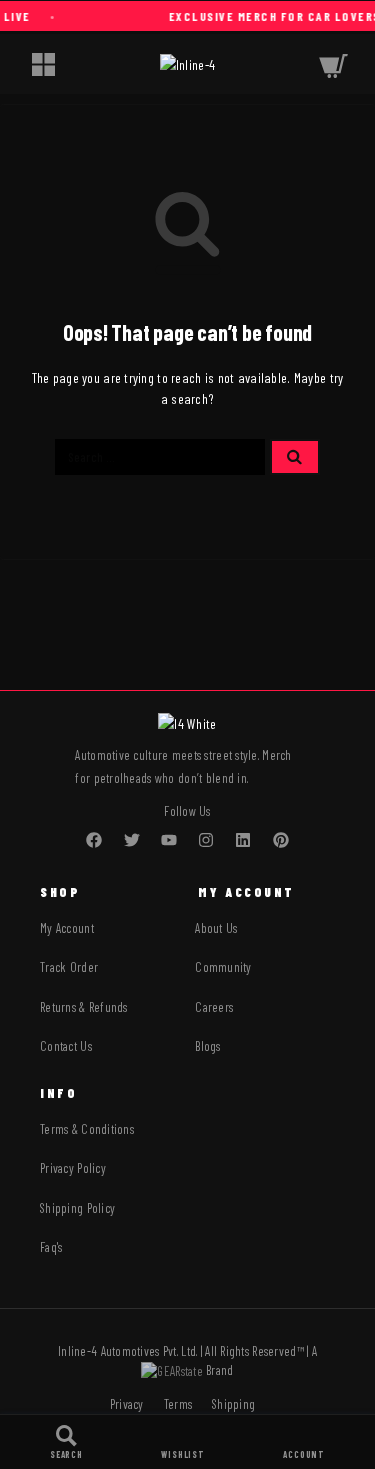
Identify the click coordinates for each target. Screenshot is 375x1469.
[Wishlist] (182, 1442)
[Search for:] (160, 457)
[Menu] (43, 64)
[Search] (66, 1442)
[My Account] (304, 1442)
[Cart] (333, 63)
